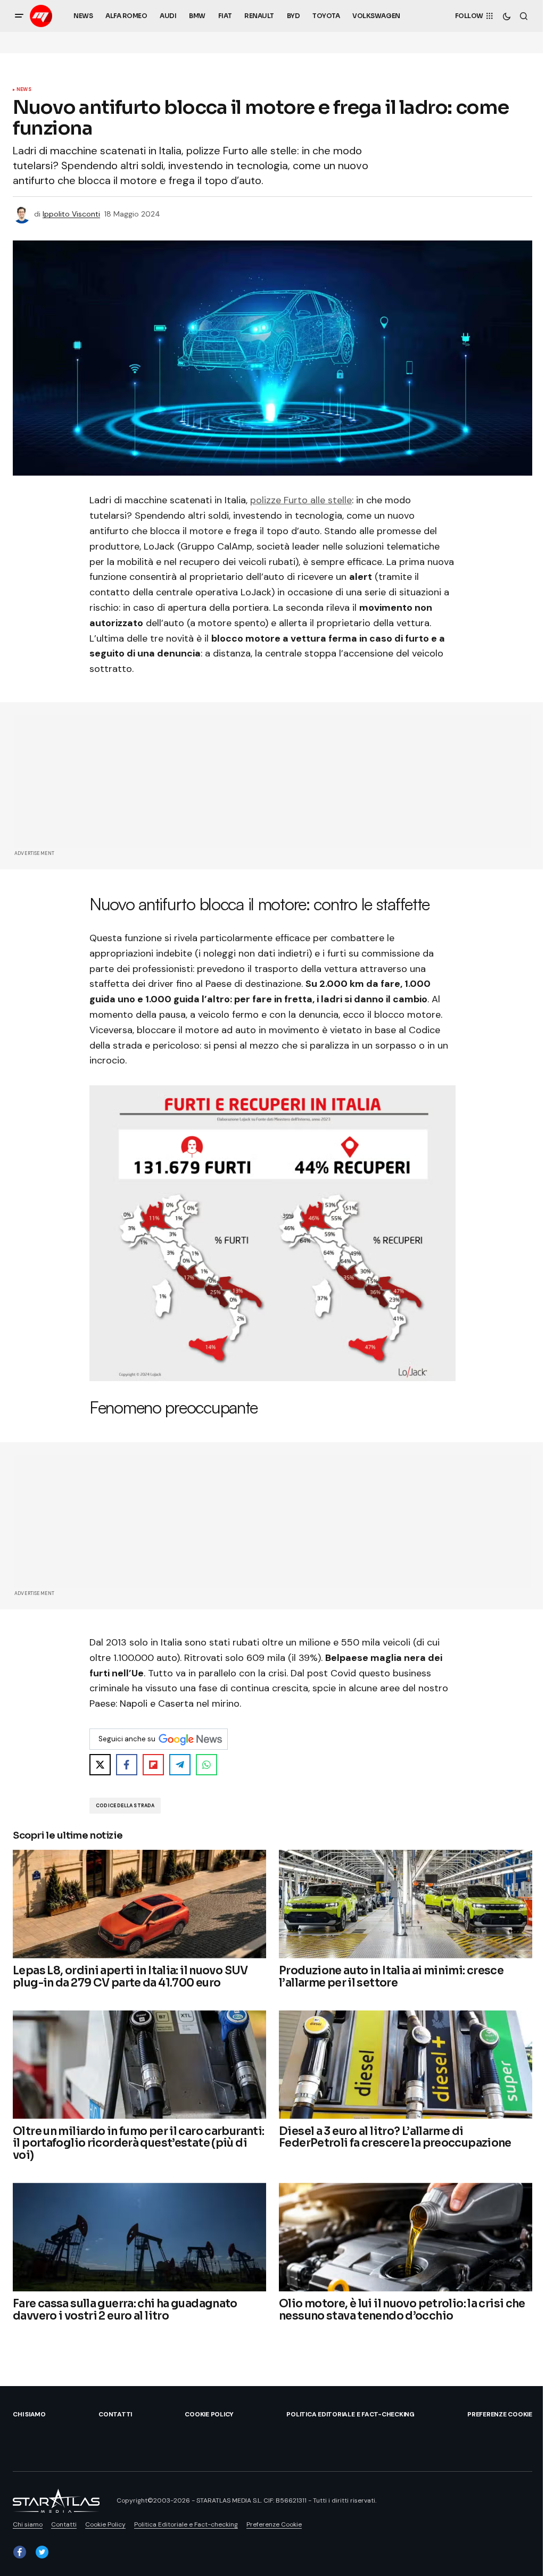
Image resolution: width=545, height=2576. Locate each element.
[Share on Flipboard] (153, 1765)
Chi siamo (29, 2414)
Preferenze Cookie (500, 2414)
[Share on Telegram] (180, 1765)
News (24, 90)
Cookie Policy (209, 2414)
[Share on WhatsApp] (207, 1765)
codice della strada (125, 1806)
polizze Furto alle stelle (301, 500)
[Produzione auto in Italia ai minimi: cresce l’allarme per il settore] (406, 1904)
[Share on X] (100, 1765)
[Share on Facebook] (127, 1765)
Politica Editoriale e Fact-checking (350, 2414)
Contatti (115, 2414)
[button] (19, 16)
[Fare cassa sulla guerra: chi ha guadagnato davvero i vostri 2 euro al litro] (139, 2237)
